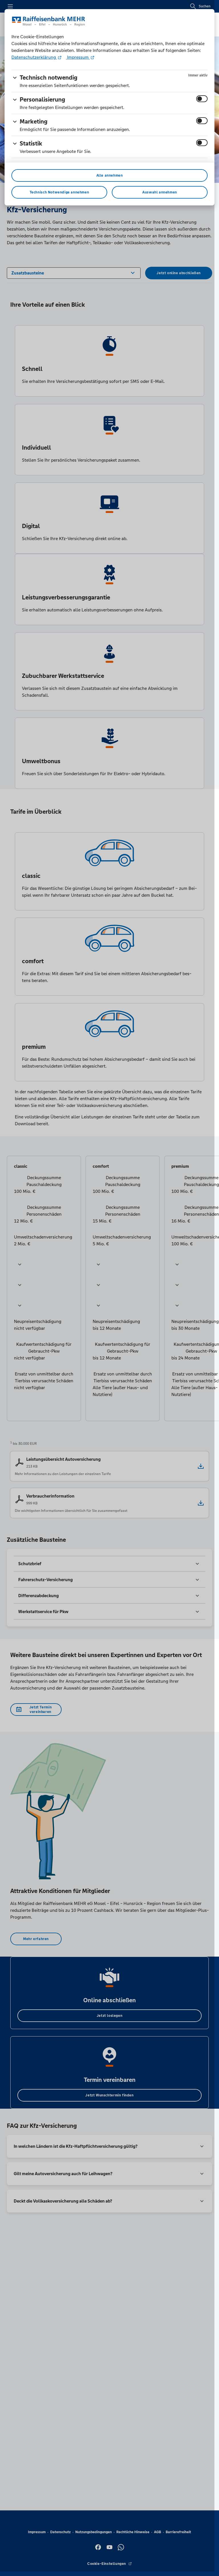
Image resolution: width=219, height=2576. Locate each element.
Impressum (78, 57)
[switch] (202, 99)
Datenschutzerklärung (34, 57)
